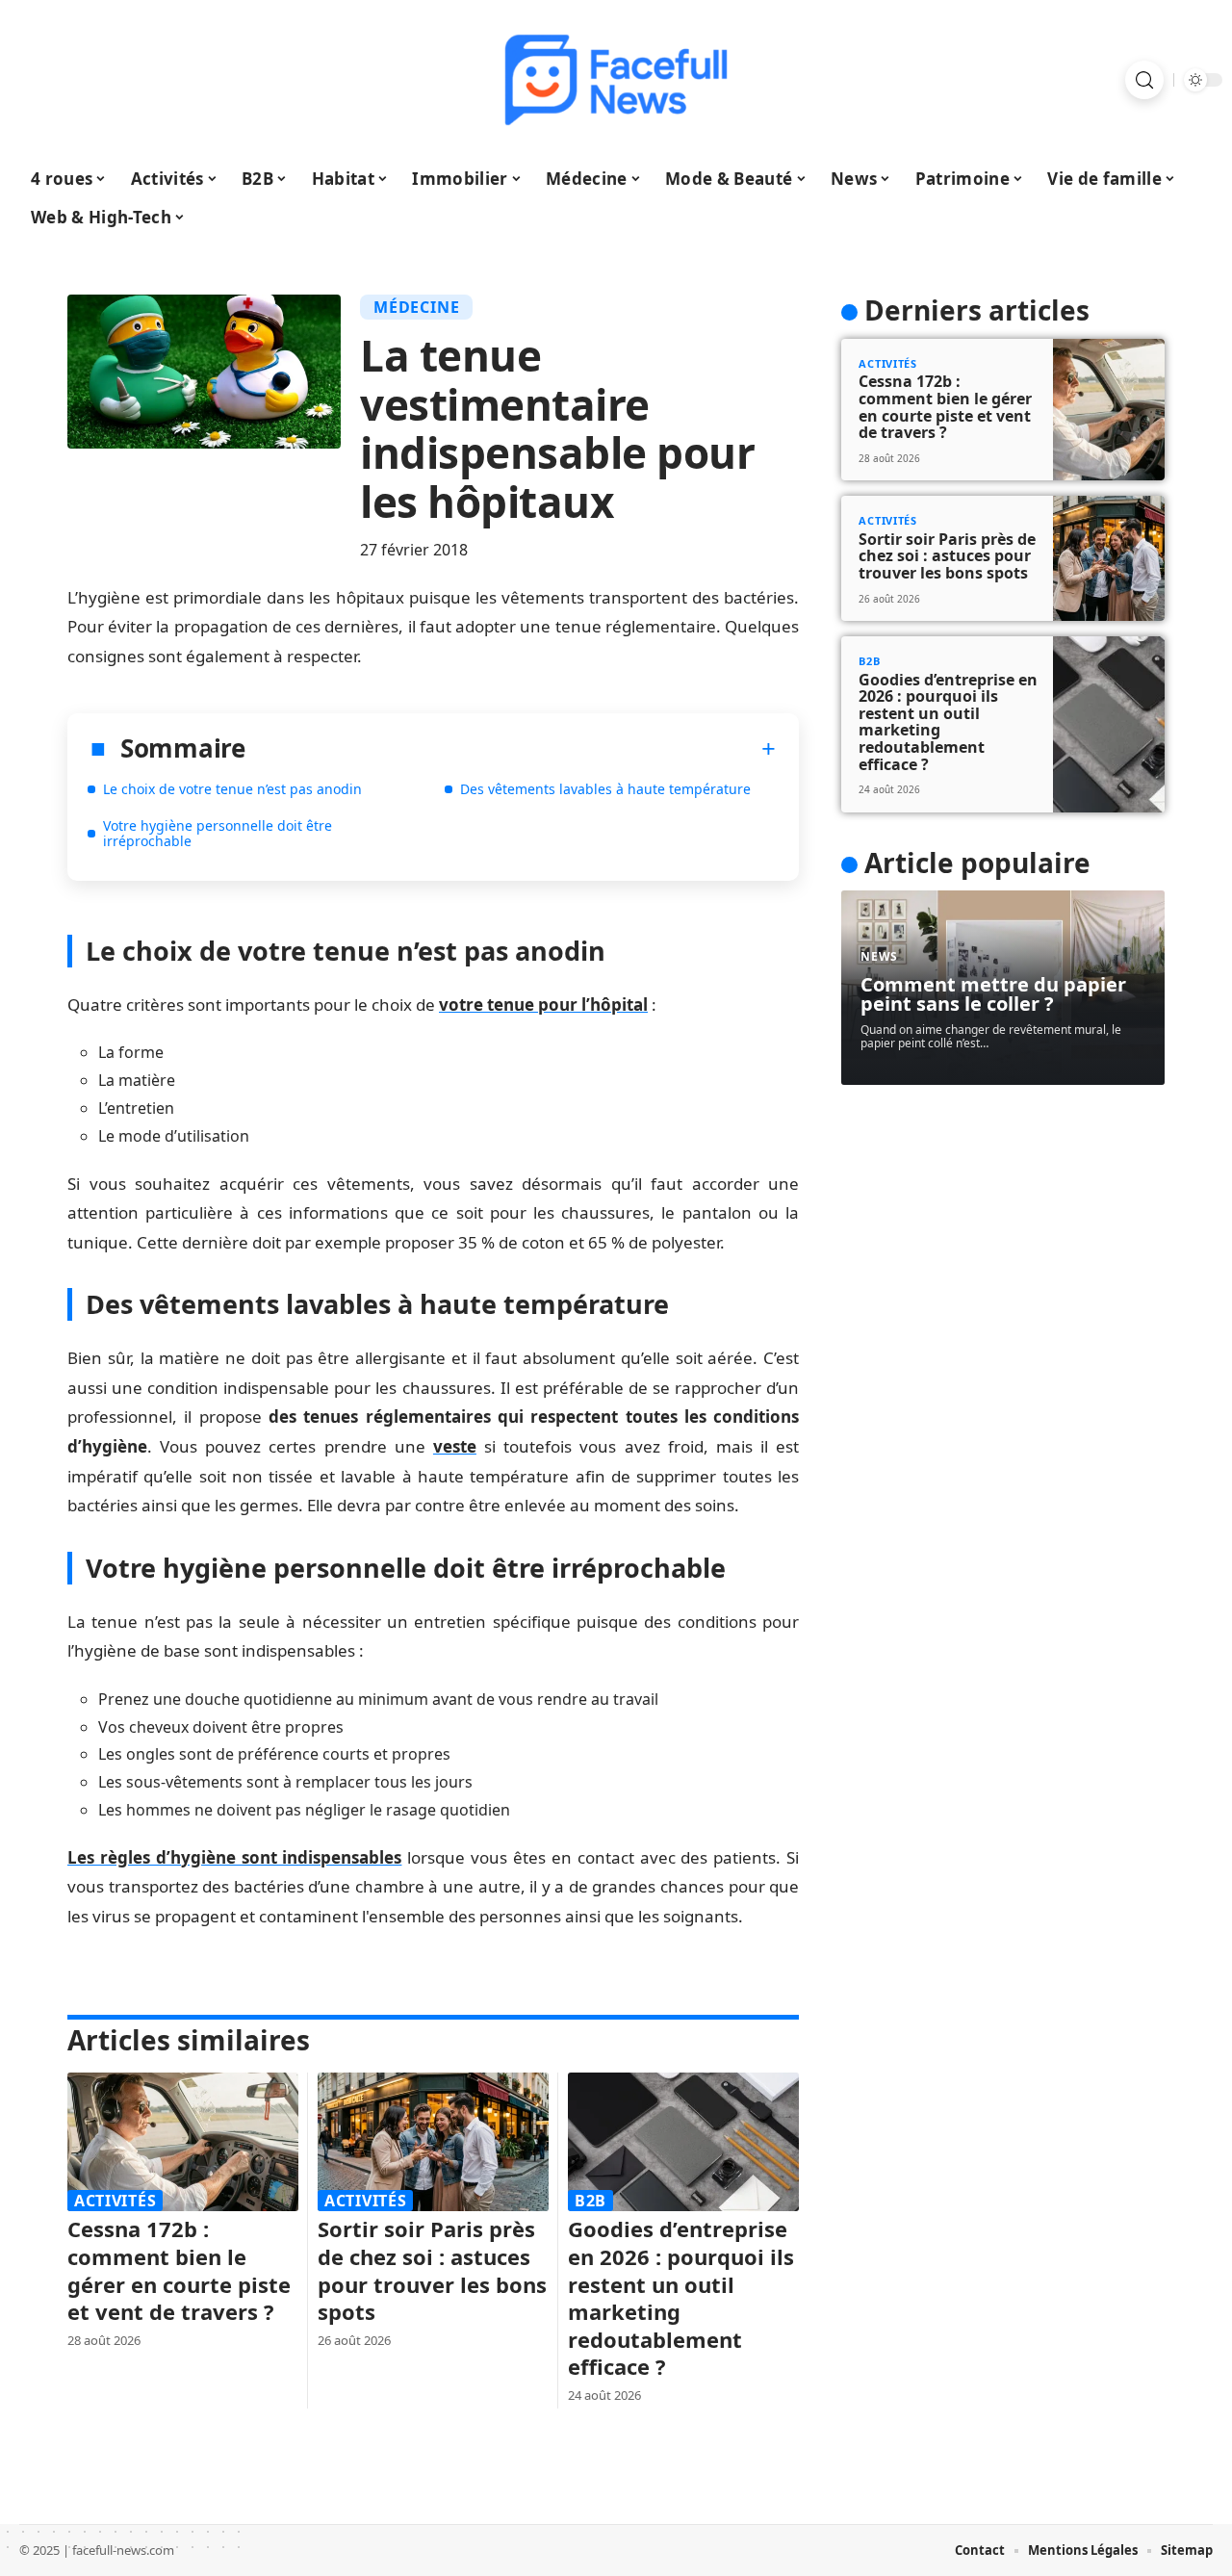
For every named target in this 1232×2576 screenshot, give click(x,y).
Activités (115, 2201)
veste (455, 1446)
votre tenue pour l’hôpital (543, 1005)
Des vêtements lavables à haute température (605, 789)
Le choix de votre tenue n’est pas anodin (232, 789)
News (879, 956)
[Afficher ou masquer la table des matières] (511, 749)
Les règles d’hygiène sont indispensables (234, 1857)
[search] (1144, 80)
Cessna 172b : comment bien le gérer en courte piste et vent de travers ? (179, 2270)
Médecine (416, 307)
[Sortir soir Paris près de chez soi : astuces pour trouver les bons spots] (433, 2142)
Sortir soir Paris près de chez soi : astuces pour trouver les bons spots (432, 2270)
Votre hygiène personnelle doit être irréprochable (218, 833)
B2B (590, 2201)
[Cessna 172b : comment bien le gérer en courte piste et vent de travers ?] (183, 2142)
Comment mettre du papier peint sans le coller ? (993, 994)
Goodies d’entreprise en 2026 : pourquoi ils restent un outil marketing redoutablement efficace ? (681, 2297)
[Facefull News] (616, 80)
